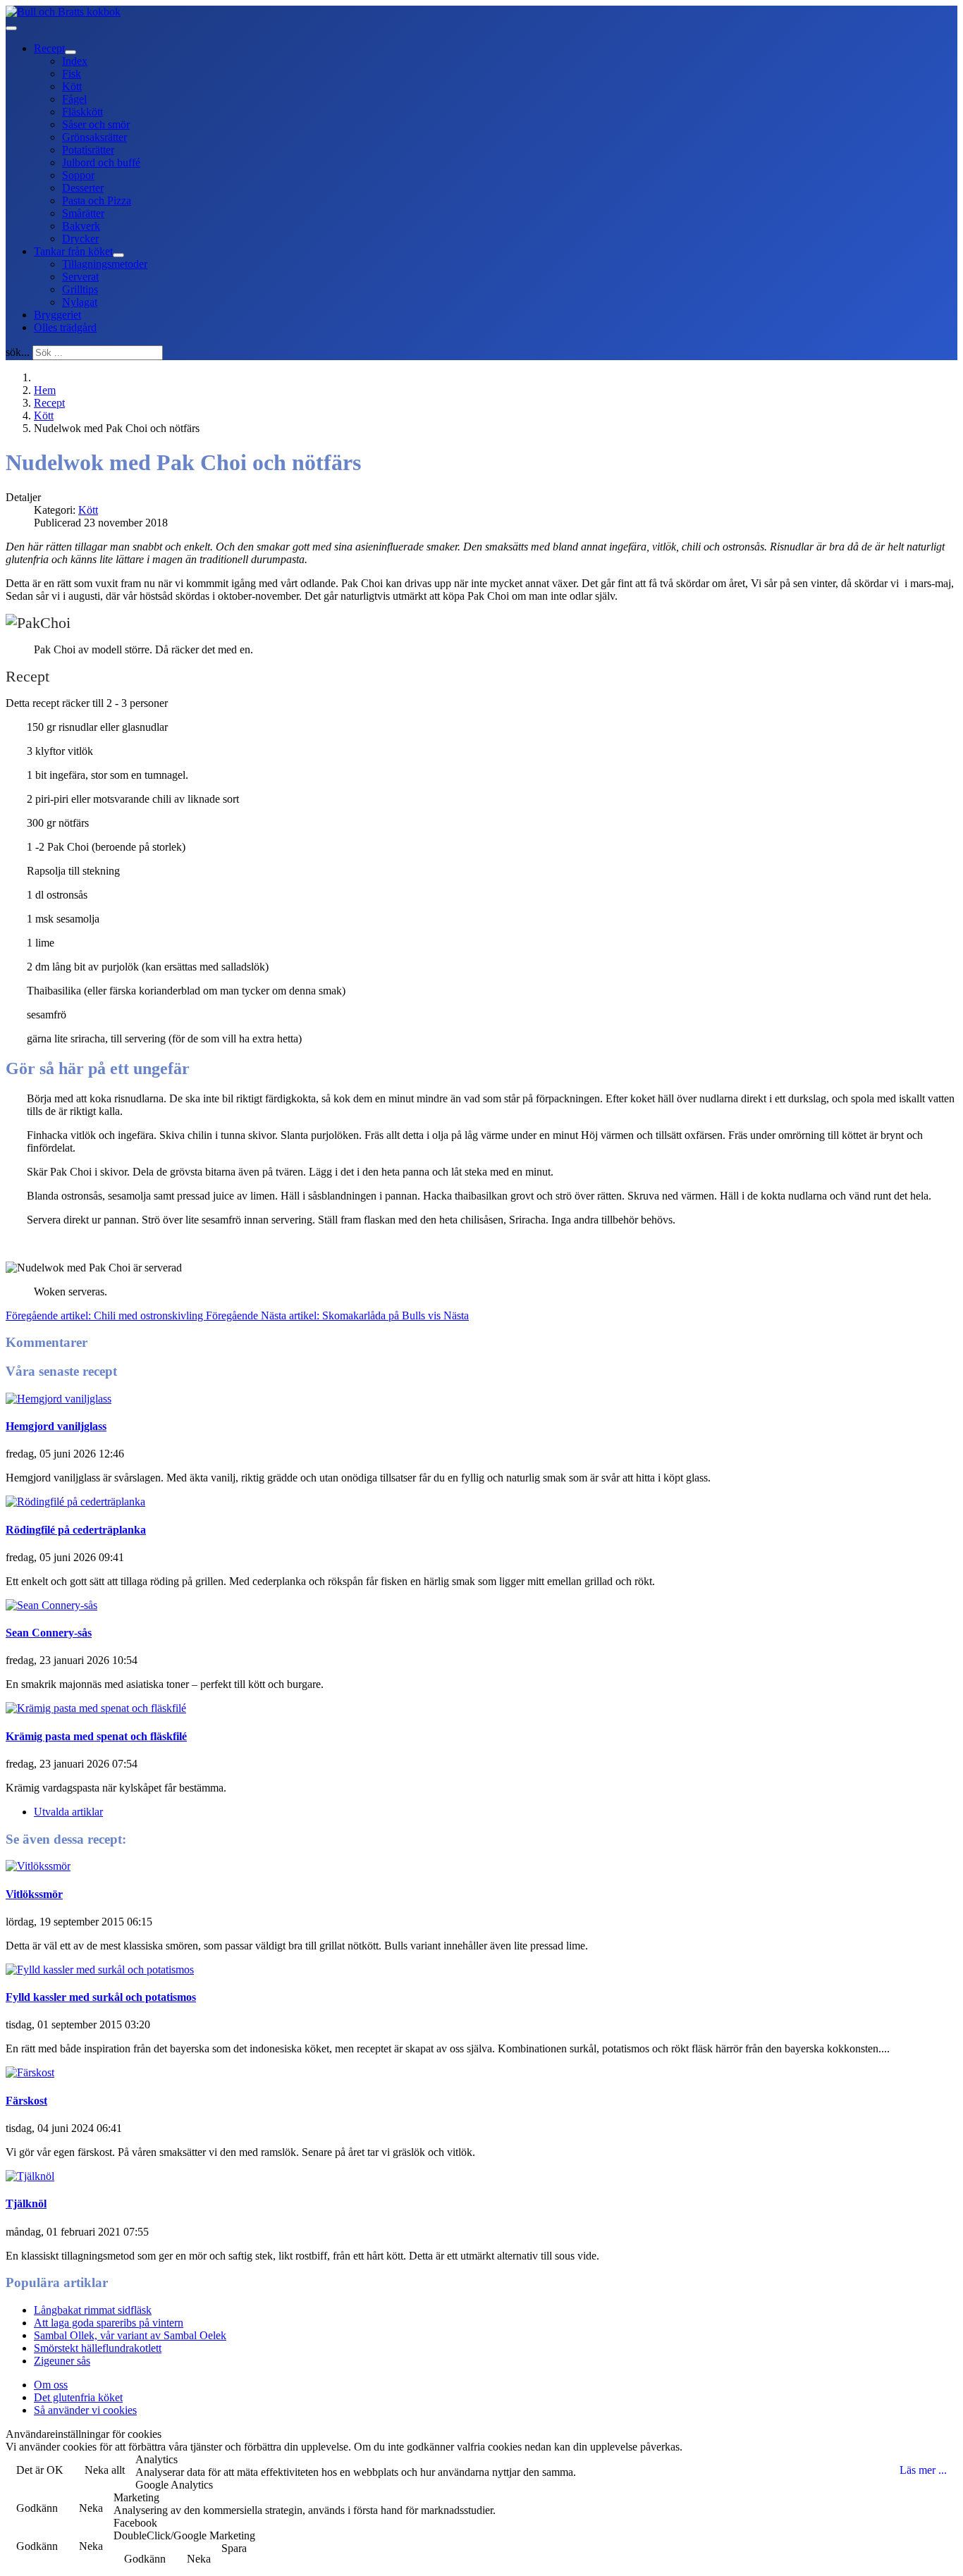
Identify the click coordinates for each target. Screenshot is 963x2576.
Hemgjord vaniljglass (56, 1426)
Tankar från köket (73, 251)
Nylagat (80, 302)
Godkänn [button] (37, 2508)
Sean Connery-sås (49, 1633)
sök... (18, 352)
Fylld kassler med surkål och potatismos (101, 1997)
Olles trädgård (65, 327)
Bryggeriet (57, 315)
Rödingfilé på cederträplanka (76, 1530)
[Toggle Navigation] (11, 28)
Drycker (80, 239)
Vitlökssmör (34, 1894)
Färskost (26, 2101)
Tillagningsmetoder (105, 264)
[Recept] (70, 52)
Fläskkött (82, 112)
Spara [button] (234, 2548)
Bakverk (81, 226)
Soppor (78, 175)
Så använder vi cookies (85, 2410)
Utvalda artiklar (68, 1812)
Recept (49, 48)
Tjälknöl (26, 2204)
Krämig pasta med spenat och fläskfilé (96, 1736)
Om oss (51, 2385)
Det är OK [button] (40, 2470)
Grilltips (80, 289)
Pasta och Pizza (97, 201)
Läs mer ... (923, 2470)
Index (75, 61)
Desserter (83, 188)
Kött (72, 86)
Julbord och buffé (101, 162)
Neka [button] (91, 2508)
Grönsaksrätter (94, 137)
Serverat (80, 277)
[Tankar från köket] (118, 255)
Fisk (72, 74)
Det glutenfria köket (78, 2397)
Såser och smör (96, 124)
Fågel (74, 99)
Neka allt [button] (105, 2470)
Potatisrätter (88, 150)
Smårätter (83, 213)
